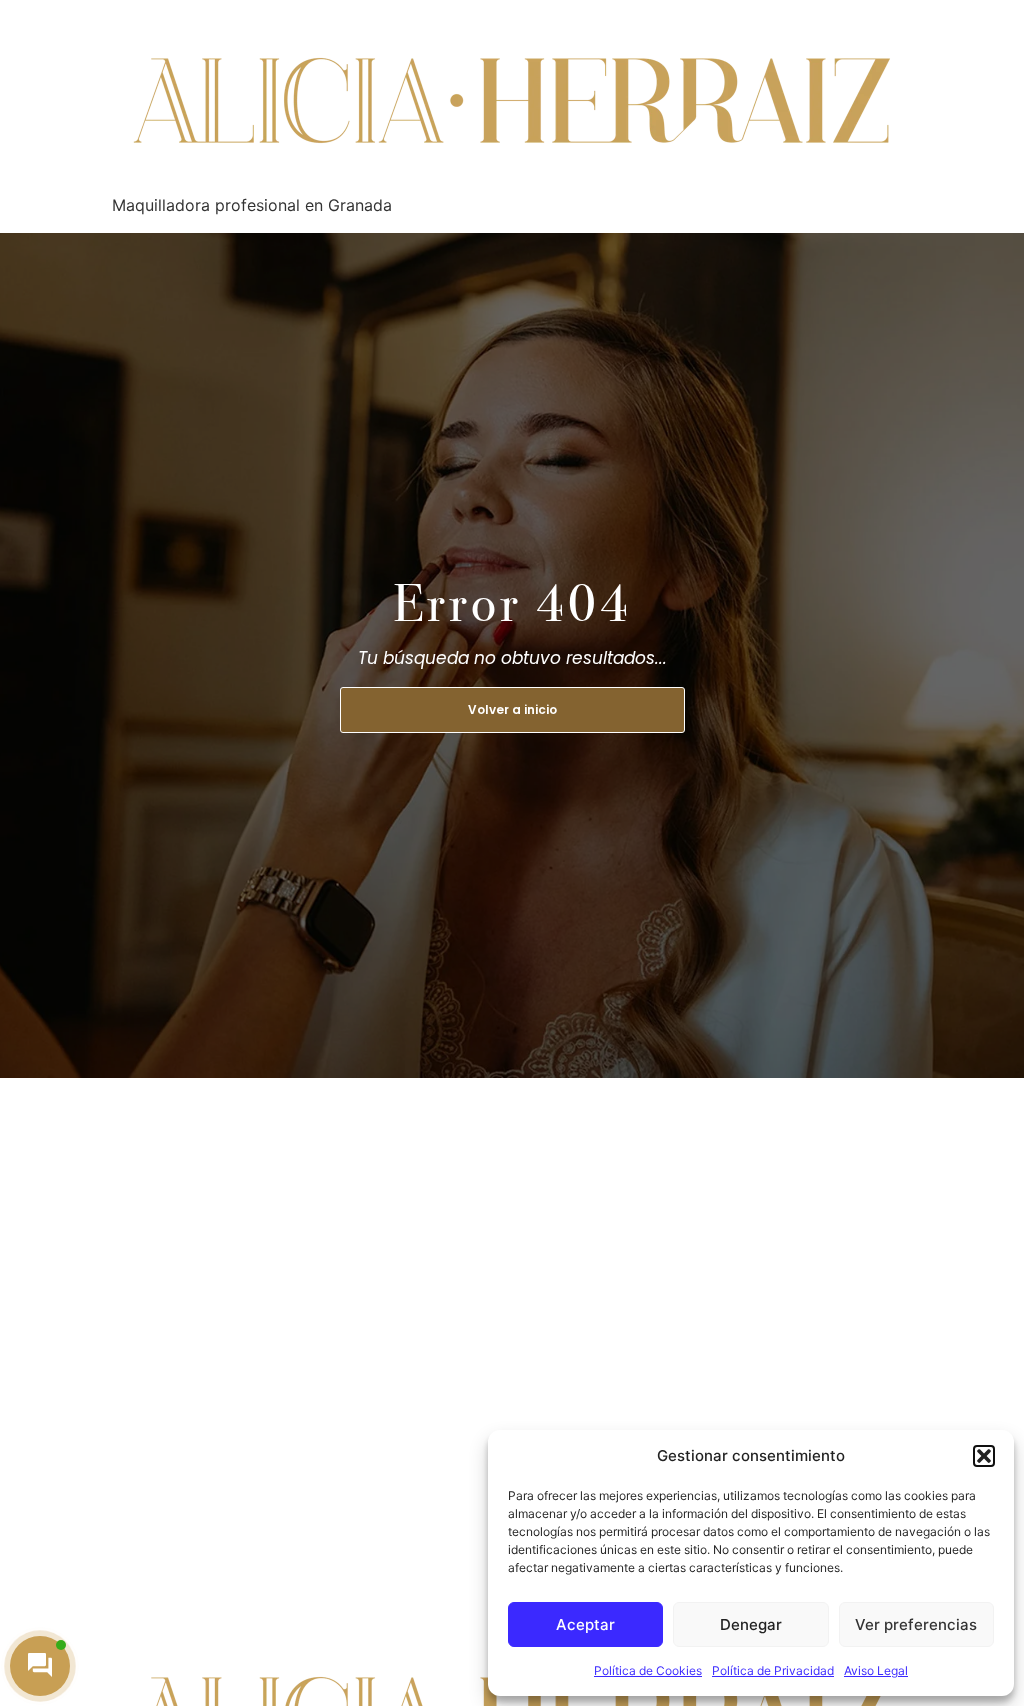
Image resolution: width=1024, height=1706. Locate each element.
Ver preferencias (916, 1624)
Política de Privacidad (773, 1670)
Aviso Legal (876, 1670)
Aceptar (585, 1624)
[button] (984, 1456)
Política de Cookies (648, 1670)
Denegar (751, 1624)
